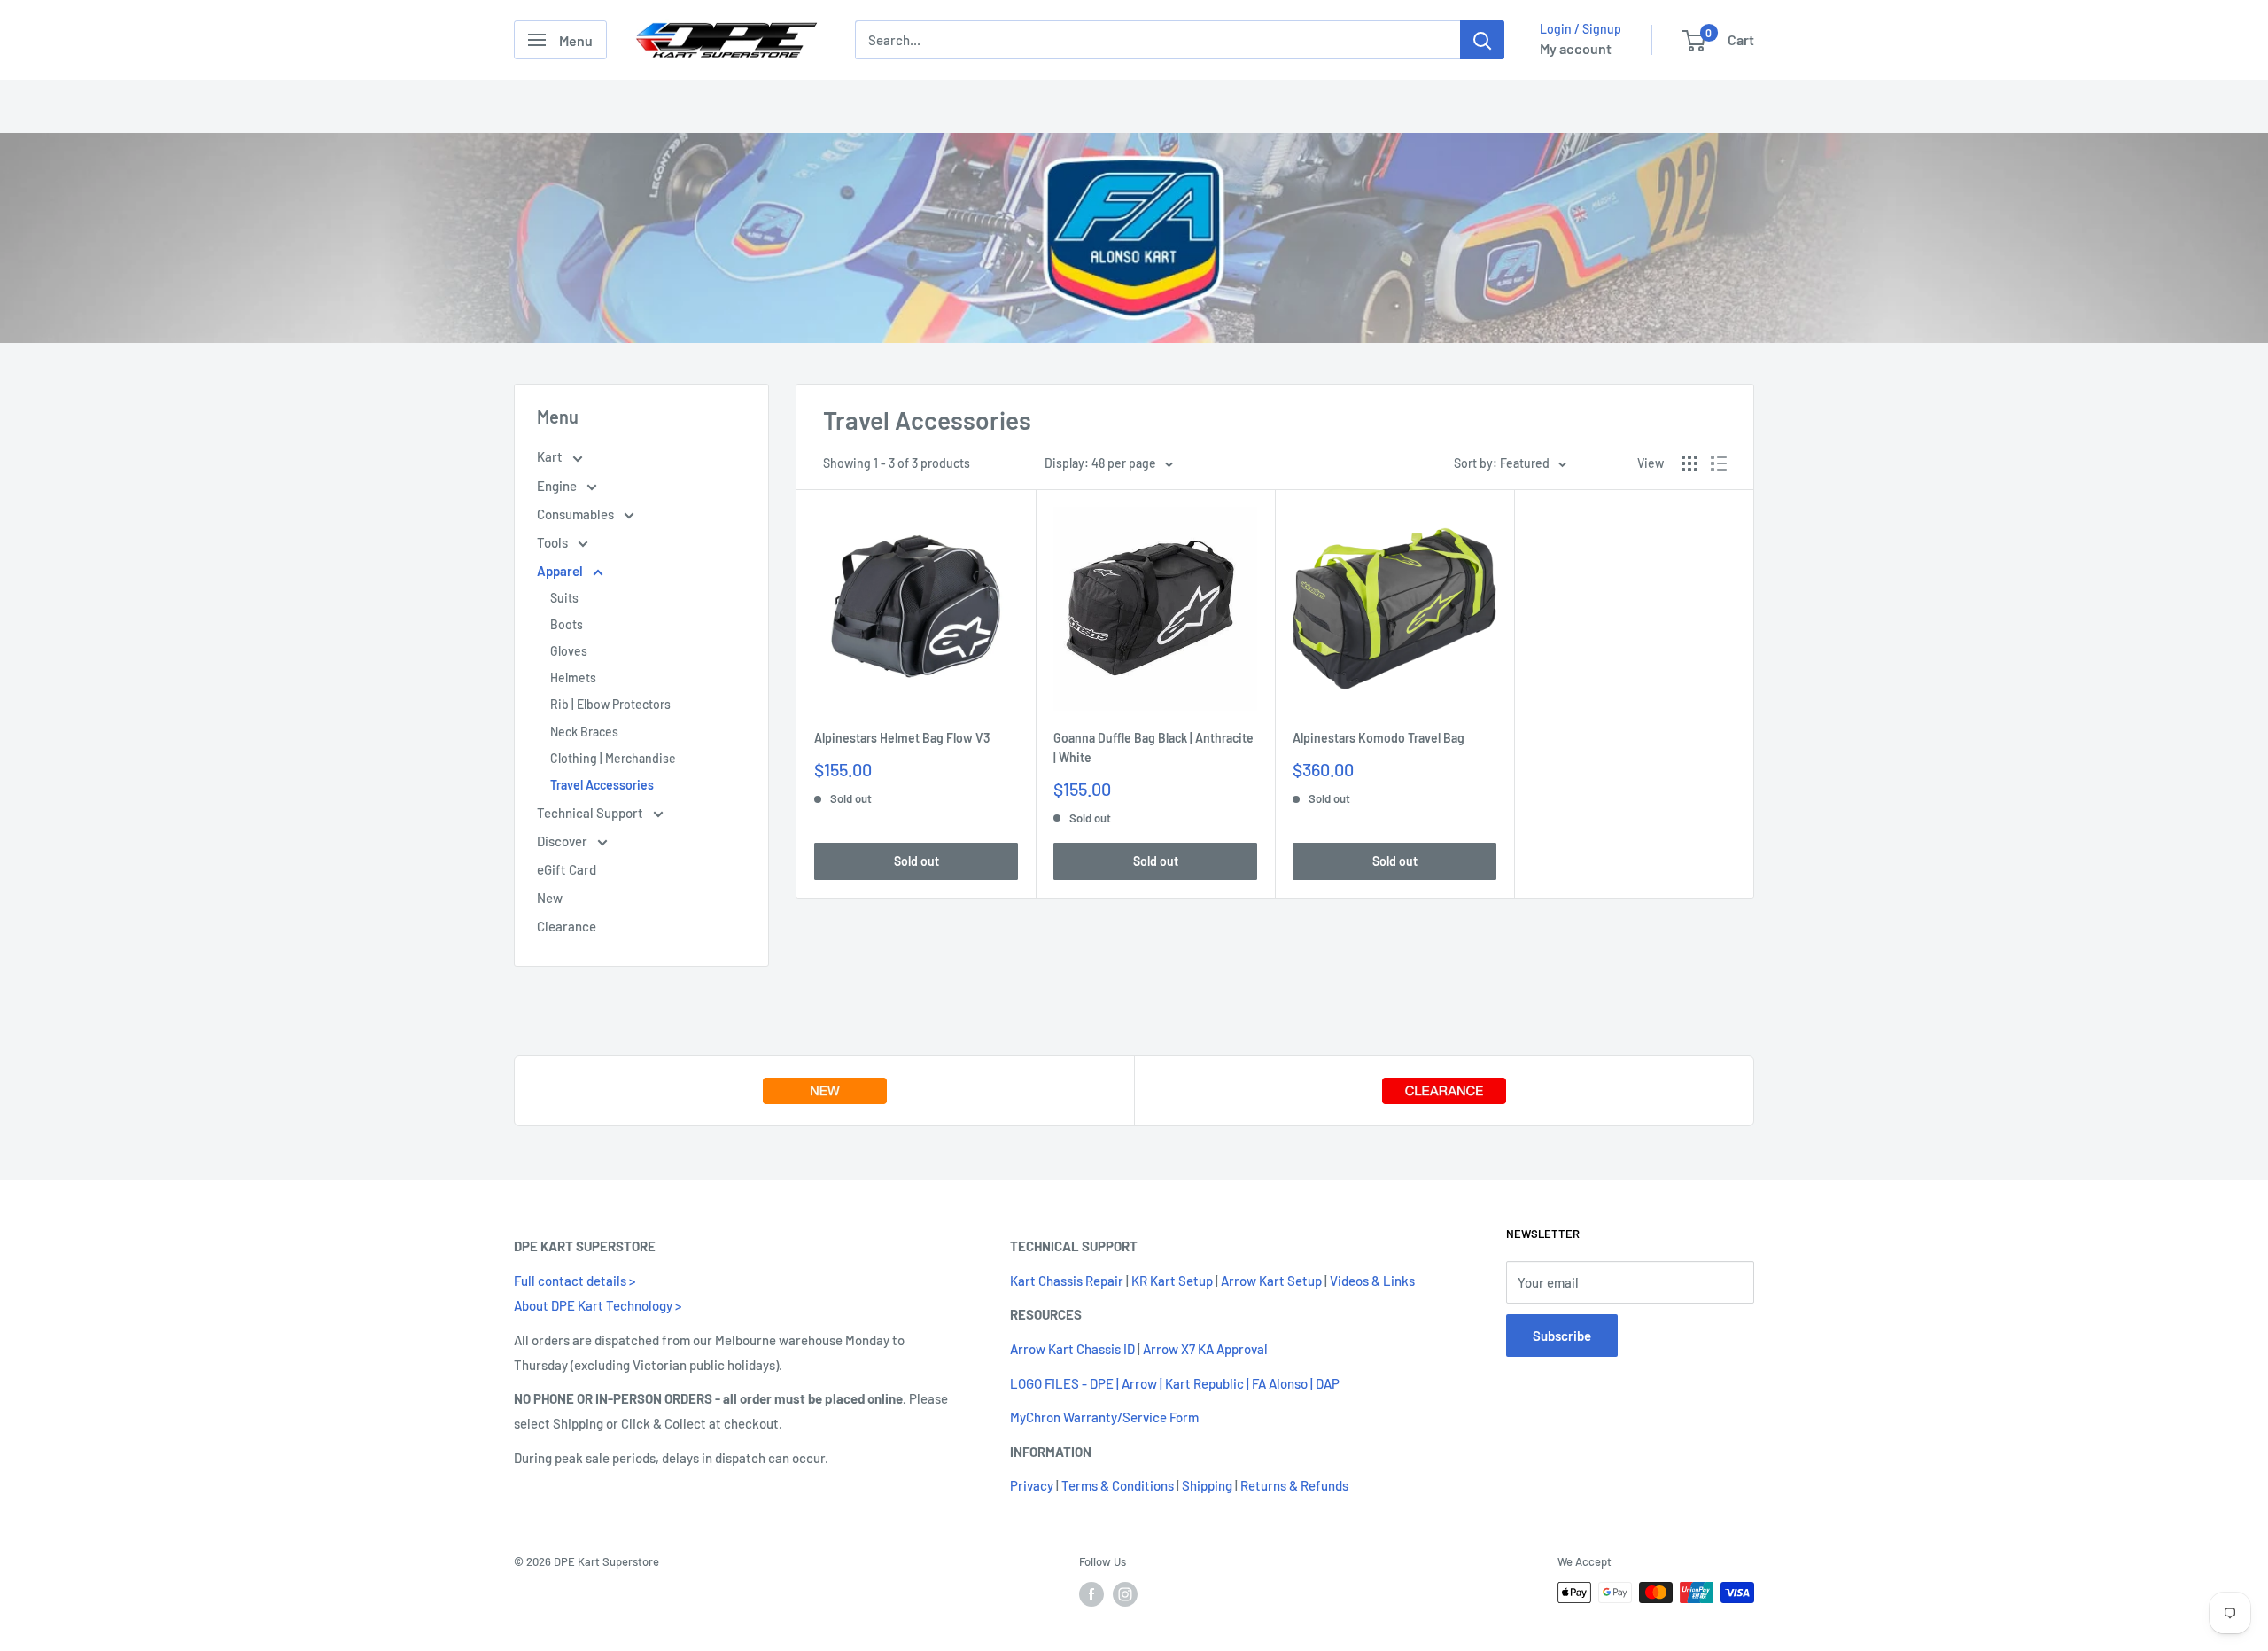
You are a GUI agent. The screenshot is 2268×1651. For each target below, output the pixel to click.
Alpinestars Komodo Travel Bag (1379, 738)
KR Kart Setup (1172, 1281)
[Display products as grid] (1689, 463)
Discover (563, 841)
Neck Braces (584, 732)
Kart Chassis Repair (1067, 1281)
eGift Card (567, 869)
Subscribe (1562, 1336)
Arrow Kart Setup (1271, 1281)
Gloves (569, 651)
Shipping (1207, 1485)
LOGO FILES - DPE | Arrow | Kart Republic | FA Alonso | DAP (1175, 1383)
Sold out (917, 861)
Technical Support (591, 813)
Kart (551, 456)
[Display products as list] (1719, 463)
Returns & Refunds (1294, 1485)
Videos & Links (1372, 1281)
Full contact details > (575, 1281)
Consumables (577, 514)
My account (1576, 48)
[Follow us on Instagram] (1125, 1594)
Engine (558, 486)
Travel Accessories (602, 785)
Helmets (573, 678)
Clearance (567, 926)
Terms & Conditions (1118, 1485)
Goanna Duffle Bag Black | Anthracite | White (1153, 748)
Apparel (561, 571)
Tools (554, 542)
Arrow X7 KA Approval (1205, 1349)
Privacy (1032, 1485)
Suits (564, 598)
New (550, 898)
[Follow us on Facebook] (1091, 1594)
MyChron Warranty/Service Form (1104, 1417)
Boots (567, 624)
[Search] (1482, 40)
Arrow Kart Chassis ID (1072, 1349)
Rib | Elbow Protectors (610, 704)
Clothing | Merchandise (613, 758)
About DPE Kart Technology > (598, 1305)
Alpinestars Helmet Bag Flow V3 (902, 738)
